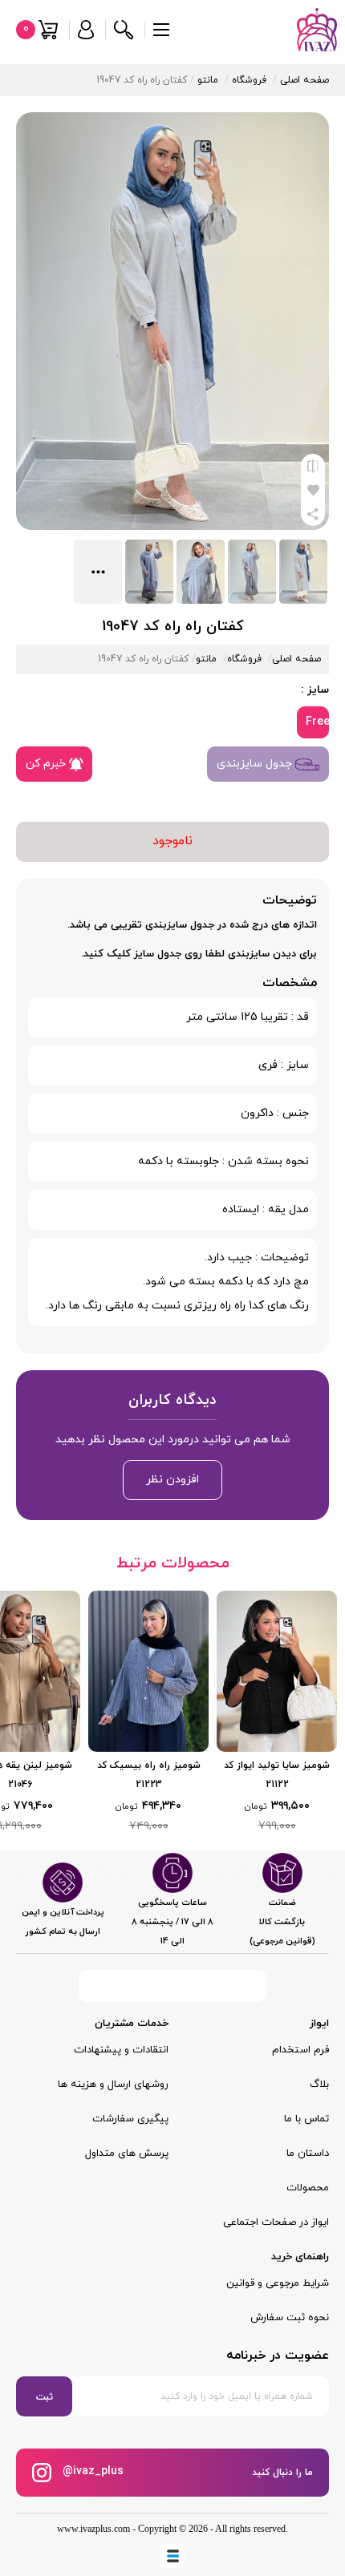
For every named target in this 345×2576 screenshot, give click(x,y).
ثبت (45, 2397)
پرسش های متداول (127, 2153)
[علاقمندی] (313, 490)
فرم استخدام (300, 2050)
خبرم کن (47, 764)
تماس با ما (306, 2119)
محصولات (308, 2188)
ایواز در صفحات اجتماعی (276, 2222)
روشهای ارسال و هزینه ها (113, 2085)
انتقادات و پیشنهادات (121, 2050)
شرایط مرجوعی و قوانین (278, 2283)
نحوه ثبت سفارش (290, 2318)
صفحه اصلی (304, 80)
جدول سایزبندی (256, 764)
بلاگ (319, 2085)
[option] (277, 1712)
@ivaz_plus (91, 2471)
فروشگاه (249, 80)
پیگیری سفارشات (130, 2119)
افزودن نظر (172, 1480)
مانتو (208, 80)
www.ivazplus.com (93, 2529)
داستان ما (308, 2153)
